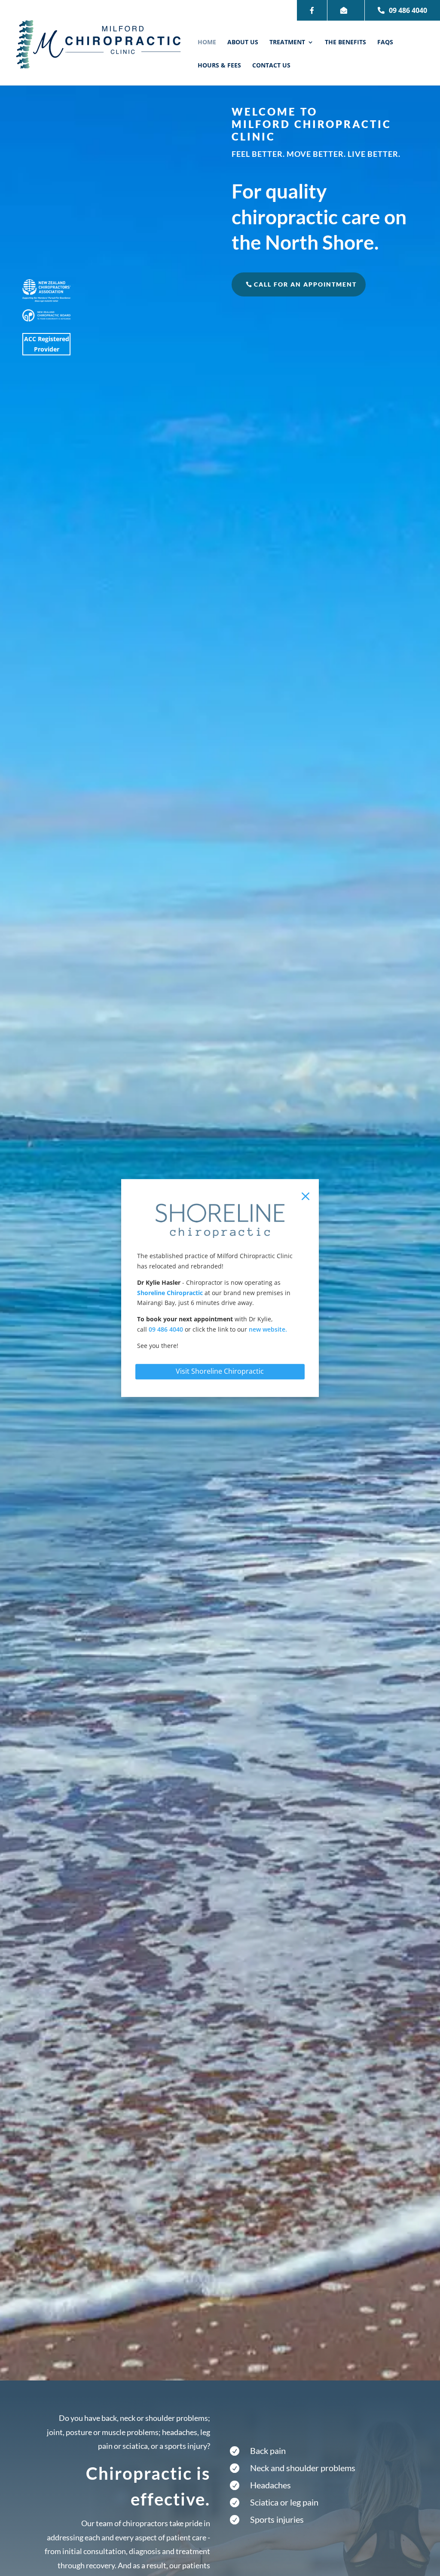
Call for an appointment (305, 284)
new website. (268, 1329)
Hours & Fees (219, 66)
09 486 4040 (408, 10)
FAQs (385, 43)
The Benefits (345, 43)
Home (207, 43)
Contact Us (271, 66)
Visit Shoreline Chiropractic (220, 1371)
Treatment (287, 43)
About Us (243, 43)
